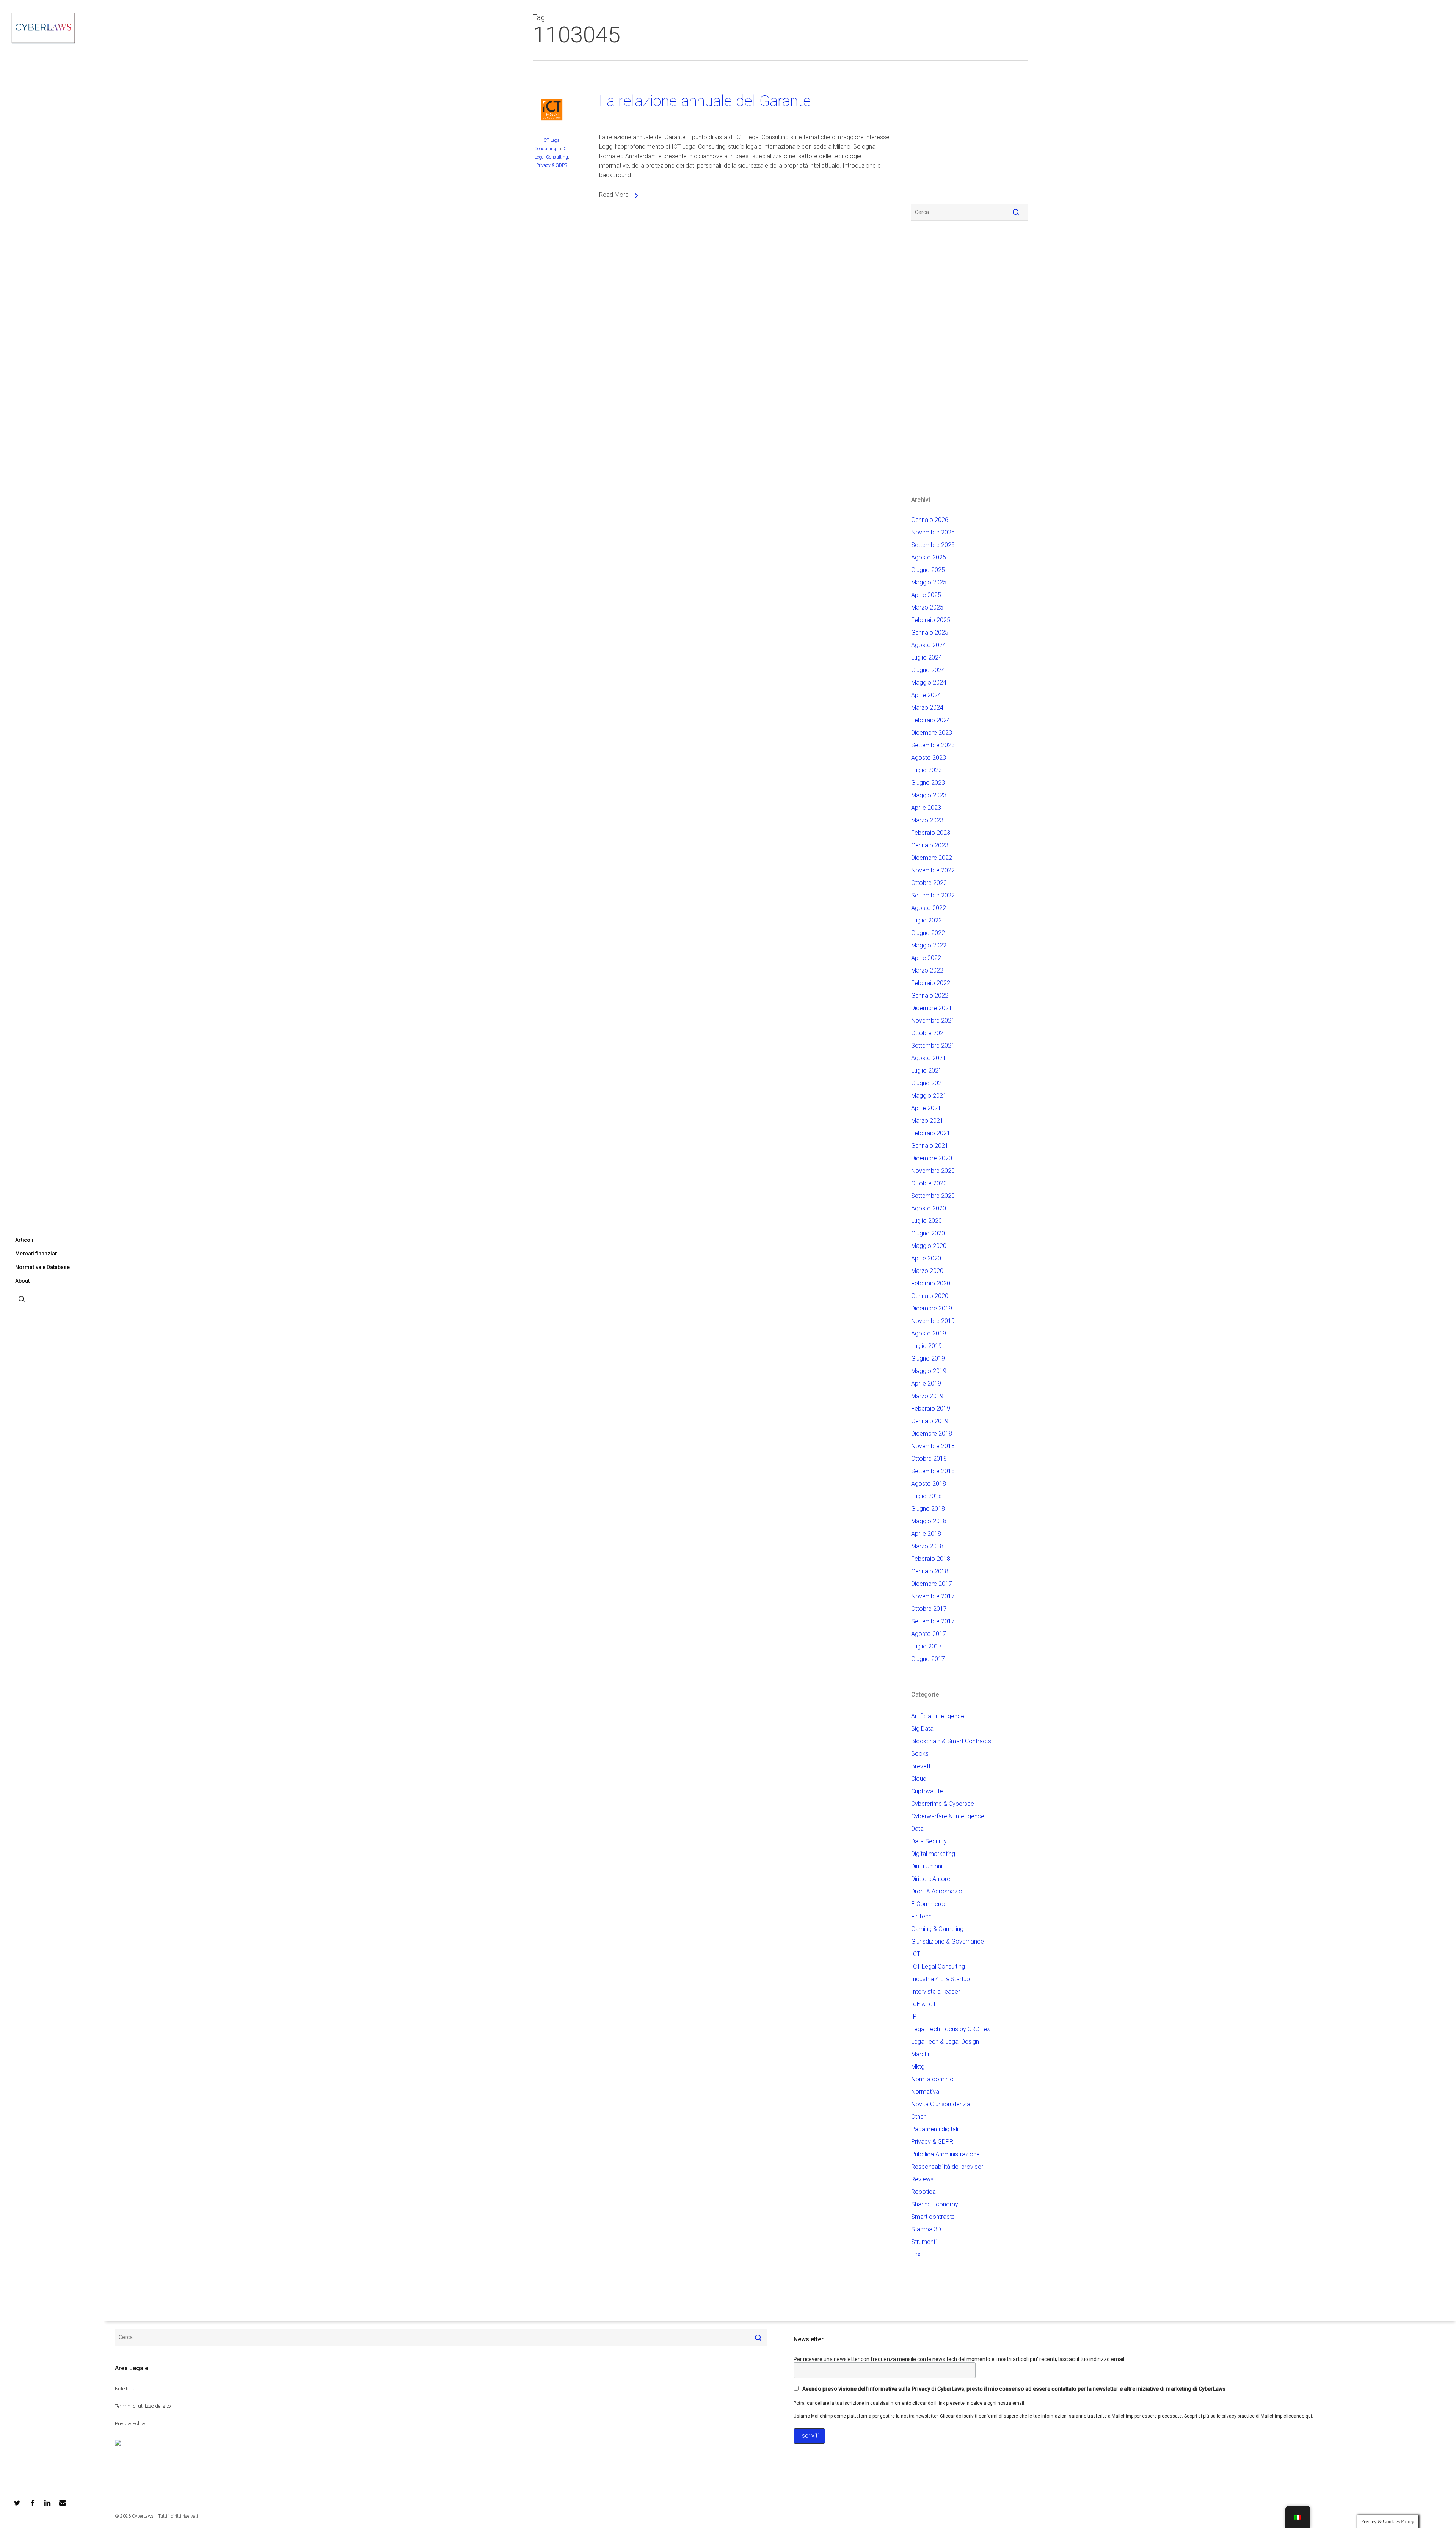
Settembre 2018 (933, 1471)
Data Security (929, 1841)
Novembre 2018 (933, 1446)
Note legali (126, 2389)
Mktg (918, 2067)
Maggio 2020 (929, 1246)
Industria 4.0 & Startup (941, 1979)
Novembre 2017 (933, 1596)
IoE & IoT (924, 2004)
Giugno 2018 (928, 1509)
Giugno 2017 (928, 1659)
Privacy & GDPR (552, 165)
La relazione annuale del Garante (705, 101)
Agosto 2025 (929, 557)
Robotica (923, 2192)
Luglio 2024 (926, 658)
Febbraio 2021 (931, 1133)
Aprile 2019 (926, 1383)
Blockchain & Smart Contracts (951, 1741)
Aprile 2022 (926, 958)
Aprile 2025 (926, 595)
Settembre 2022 (933, 895)
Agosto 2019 (929, 1333)
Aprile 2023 (926, 808)
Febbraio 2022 (931, 983)
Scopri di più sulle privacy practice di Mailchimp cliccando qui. (1249, 2416)
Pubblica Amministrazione (945, 2154)
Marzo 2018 (927, 1546)
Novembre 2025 (933, 532)
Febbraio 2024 (931, 720)
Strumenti (924, 2242)
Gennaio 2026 (930, 520)
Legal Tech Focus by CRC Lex (951, 2029)
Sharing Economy (935, 2204)
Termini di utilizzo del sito (143, 2406)
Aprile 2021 (926, 1108)
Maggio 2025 (929, 582)
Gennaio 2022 (930, 995)
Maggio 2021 (929, 1096)
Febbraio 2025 (931, 620)
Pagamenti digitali (935, 2129)
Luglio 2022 (926, 920)
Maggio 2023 (929, 795)
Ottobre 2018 (929, 1459)
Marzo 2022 (927, 970)
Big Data (922, 1729)
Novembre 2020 (933, 1171)
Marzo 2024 (927, 708)
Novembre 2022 (933, 870)
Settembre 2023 (933, 745)
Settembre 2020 (933, 1196)
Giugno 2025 (928, 570)
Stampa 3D (926, 2229)
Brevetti (921, 1766)
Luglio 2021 (926, 1071)
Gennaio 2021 (930, 1146)
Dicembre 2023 (932, 733)
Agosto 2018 (929, 1484)
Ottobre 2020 (929, 1183)
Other (918, 2117)
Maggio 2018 (929, 1521)
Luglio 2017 (926, 1646)
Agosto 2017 (929, 1634)
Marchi (920, 2054)
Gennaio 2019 (930, 1421)
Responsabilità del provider (947, 2167)
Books (920, 1754)
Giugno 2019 (928, 1358)
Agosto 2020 (929, 1208)
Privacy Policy (130, 2424)
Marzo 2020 (927, 1271)
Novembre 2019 (933, 1321)
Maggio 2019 (929, 1371)
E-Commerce (929, 1904)
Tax (916, 2254)
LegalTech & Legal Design (945, 2042)
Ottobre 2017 (929, 1609)
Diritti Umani (927, 1866)
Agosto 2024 (929, 645)
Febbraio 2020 (931, 1283)
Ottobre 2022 (929, 883)
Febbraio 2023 (931, 833)
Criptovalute (927, 1791)
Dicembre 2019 (932, 1308)
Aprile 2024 (926, 695)
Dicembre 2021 (932, 1008)
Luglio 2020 (926, 1221)
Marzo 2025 (927, 607)
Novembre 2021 (933, 1020)
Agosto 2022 (929, 908)
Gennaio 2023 (930, 845)
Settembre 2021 (933, 1046)
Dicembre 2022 (932, 858)
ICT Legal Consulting (938, 1966)
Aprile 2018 (926, 1534)
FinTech (921, 1916)
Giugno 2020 (928, 1233)
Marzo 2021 (927, 1121)
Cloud (919, 1779)
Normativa (925, 2092)
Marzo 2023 (927, 820)
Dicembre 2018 (932, 1434)
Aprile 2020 (926, 1258)
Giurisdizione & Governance (948, 1941)
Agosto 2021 (929, 1058)
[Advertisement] (934, 137)
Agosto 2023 (929, 758)
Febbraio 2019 (931, 1409)
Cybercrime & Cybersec (943, 1804)
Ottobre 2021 (929, 1033)
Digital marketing (933, 1854)
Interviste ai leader (936, 1991)
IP (914, 2017)
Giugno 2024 (928, 670)
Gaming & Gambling (937, 1929)
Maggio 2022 (929, 945)
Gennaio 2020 (930, 1296)
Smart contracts (933, 2217)
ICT (916, 1954)
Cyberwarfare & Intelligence (948, 1816)
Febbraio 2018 (931, 1559)
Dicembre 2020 (932, 1158)
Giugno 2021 (928, 1083)
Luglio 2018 (926, 1496)
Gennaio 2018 (930, 1571)
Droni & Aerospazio (937, 1891)
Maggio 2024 (929, 683)
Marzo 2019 (927, 1396)
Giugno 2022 (928, 933)
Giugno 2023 (928, 783)
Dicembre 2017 (932, 1584)
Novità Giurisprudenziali (942, 2104)
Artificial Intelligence (938, 1716)
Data (917, 1829)
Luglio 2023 (926, 770)
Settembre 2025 (933, 545)
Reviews (922, 2179)
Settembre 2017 (933, 1621)
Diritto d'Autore (931, 1879)
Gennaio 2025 (930, 632)
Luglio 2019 (926, 1346)
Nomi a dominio (932, 2079)
